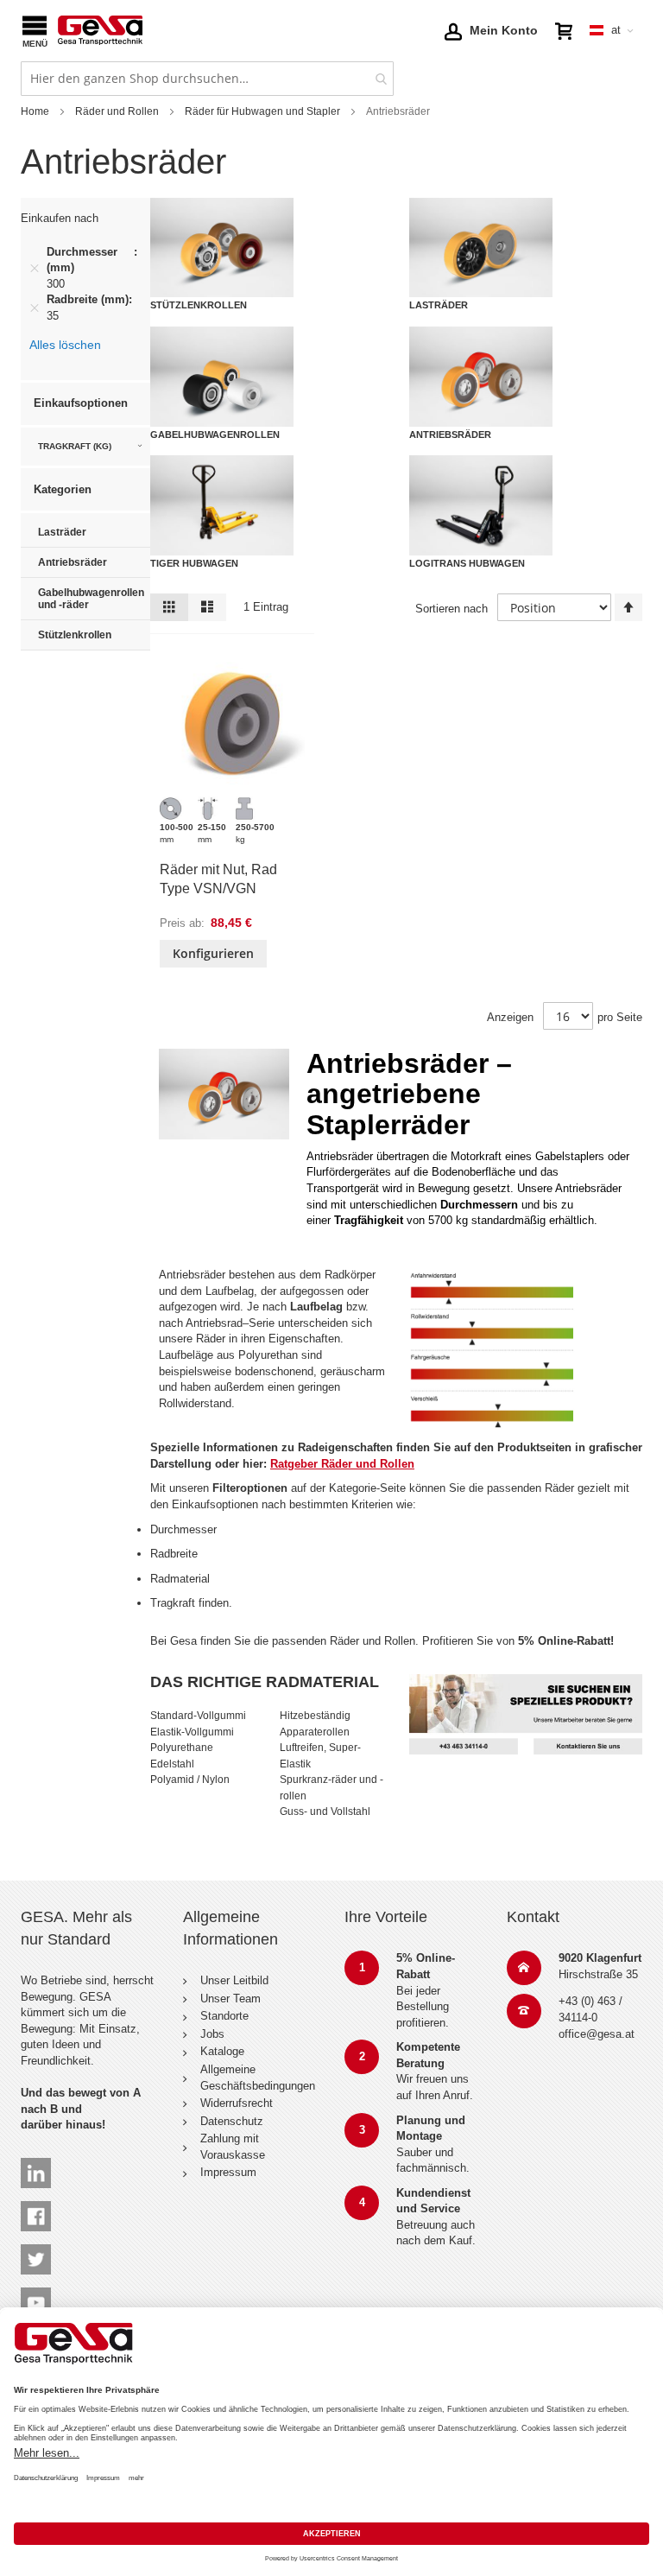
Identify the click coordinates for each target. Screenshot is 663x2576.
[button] (491, 30)
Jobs (212, 2034)
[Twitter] (36, 2252)
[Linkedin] (36, 2165)
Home (35, 111)
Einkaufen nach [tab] (60, 218)
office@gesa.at (597, 2034)
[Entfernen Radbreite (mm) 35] (35, 308)
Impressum (228, 2172)
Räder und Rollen (117, 111)
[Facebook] (36, 2208)
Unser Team (230, 1999)
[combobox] (207, 79)
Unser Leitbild (234, 1980)
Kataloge (222, 2051)
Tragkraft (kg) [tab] (75, 446)
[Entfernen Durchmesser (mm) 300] (35, 268)
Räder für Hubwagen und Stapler (262, 111)
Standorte (224, 2016)
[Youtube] (36, 2295)
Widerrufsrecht (237, 2103)
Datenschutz (232, 2121)
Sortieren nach (451, 609)
